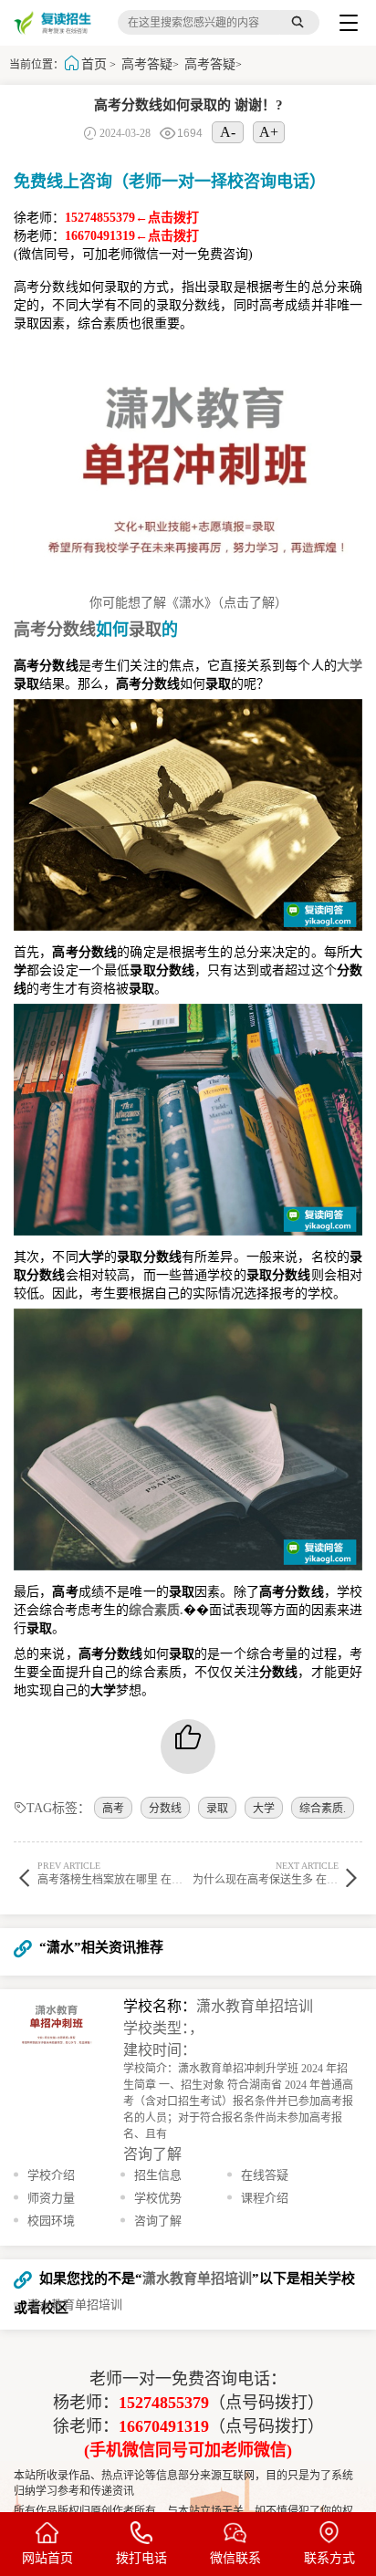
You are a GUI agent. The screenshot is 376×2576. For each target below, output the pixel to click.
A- (228, 132)
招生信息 (158, 2175)
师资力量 (51, 2198)
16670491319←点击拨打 (132, 236)
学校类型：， (163, 2028)
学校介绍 (51, 2175)
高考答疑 (147, 64)
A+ (269, 132)
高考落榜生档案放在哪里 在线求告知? (129, 1873)
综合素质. (323, 1809)
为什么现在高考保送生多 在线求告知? (284, 1873)
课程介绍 (265, 2198)
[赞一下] (188, 1747)
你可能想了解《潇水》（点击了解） (188, 603)
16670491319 (164, 2426)
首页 (94, 64)
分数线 (165, 1809)
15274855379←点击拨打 (132, 218)
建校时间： (160, 2050)
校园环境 (51, 2221)
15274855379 (164, 2403)
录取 (217, 1809)
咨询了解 (152, 2154)
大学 (264, 1809)
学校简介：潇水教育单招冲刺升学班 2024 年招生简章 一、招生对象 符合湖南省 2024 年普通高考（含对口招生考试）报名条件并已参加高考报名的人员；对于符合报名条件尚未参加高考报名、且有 (238, 2101)
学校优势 (158, 2198)
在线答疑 (265, 2175)
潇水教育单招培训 (255, 2006)
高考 (113, 1809)
